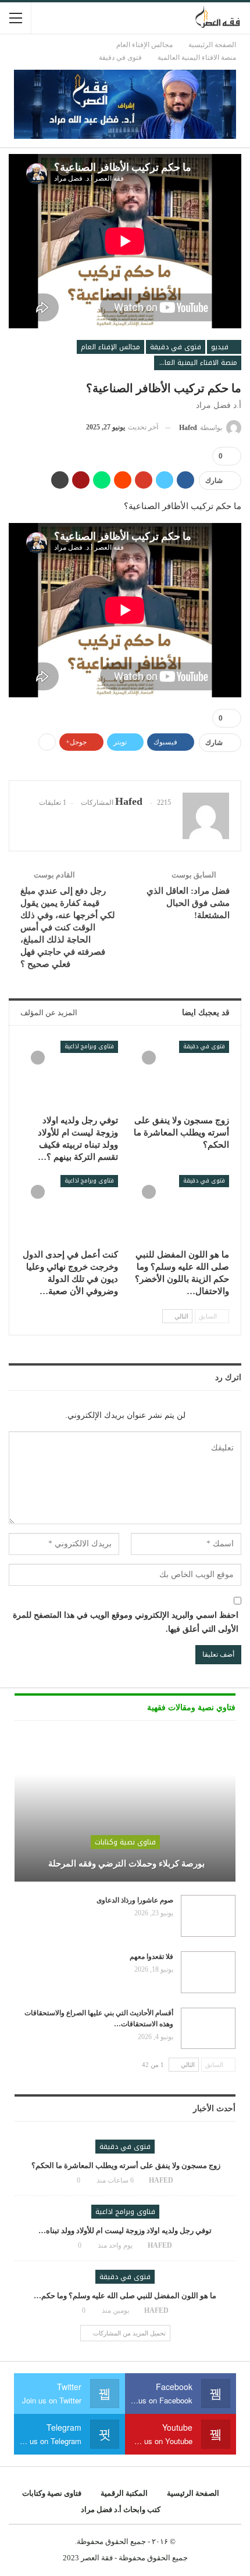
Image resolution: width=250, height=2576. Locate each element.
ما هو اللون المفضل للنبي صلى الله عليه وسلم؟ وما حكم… (125, 2296)
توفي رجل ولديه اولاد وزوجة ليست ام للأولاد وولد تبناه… (125, 2231)
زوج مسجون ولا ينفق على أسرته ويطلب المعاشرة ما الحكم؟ (125, 2165)
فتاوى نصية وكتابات (125, 1842)
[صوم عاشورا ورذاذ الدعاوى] (208, 1916)
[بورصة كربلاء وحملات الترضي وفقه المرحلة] (125, 1810)
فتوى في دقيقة (176, 347)
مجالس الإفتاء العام (110, 347)
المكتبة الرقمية (124, 2493)
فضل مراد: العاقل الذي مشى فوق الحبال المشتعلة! (188, 903)
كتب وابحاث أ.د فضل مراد (121, 2509)
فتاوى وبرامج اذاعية (89, 1046)
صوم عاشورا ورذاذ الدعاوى (135, 1900)
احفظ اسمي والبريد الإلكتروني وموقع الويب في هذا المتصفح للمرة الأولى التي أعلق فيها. (126, 1622)
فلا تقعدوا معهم (151, 1957)
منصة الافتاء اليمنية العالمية (196, 363)
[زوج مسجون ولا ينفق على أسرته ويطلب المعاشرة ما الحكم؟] (181, 1075)
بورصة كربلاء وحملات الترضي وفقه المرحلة (125, 1864)
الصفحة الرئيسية (193, 2493)
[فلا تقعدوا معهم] (208, 1972)
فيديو (221, 347)
